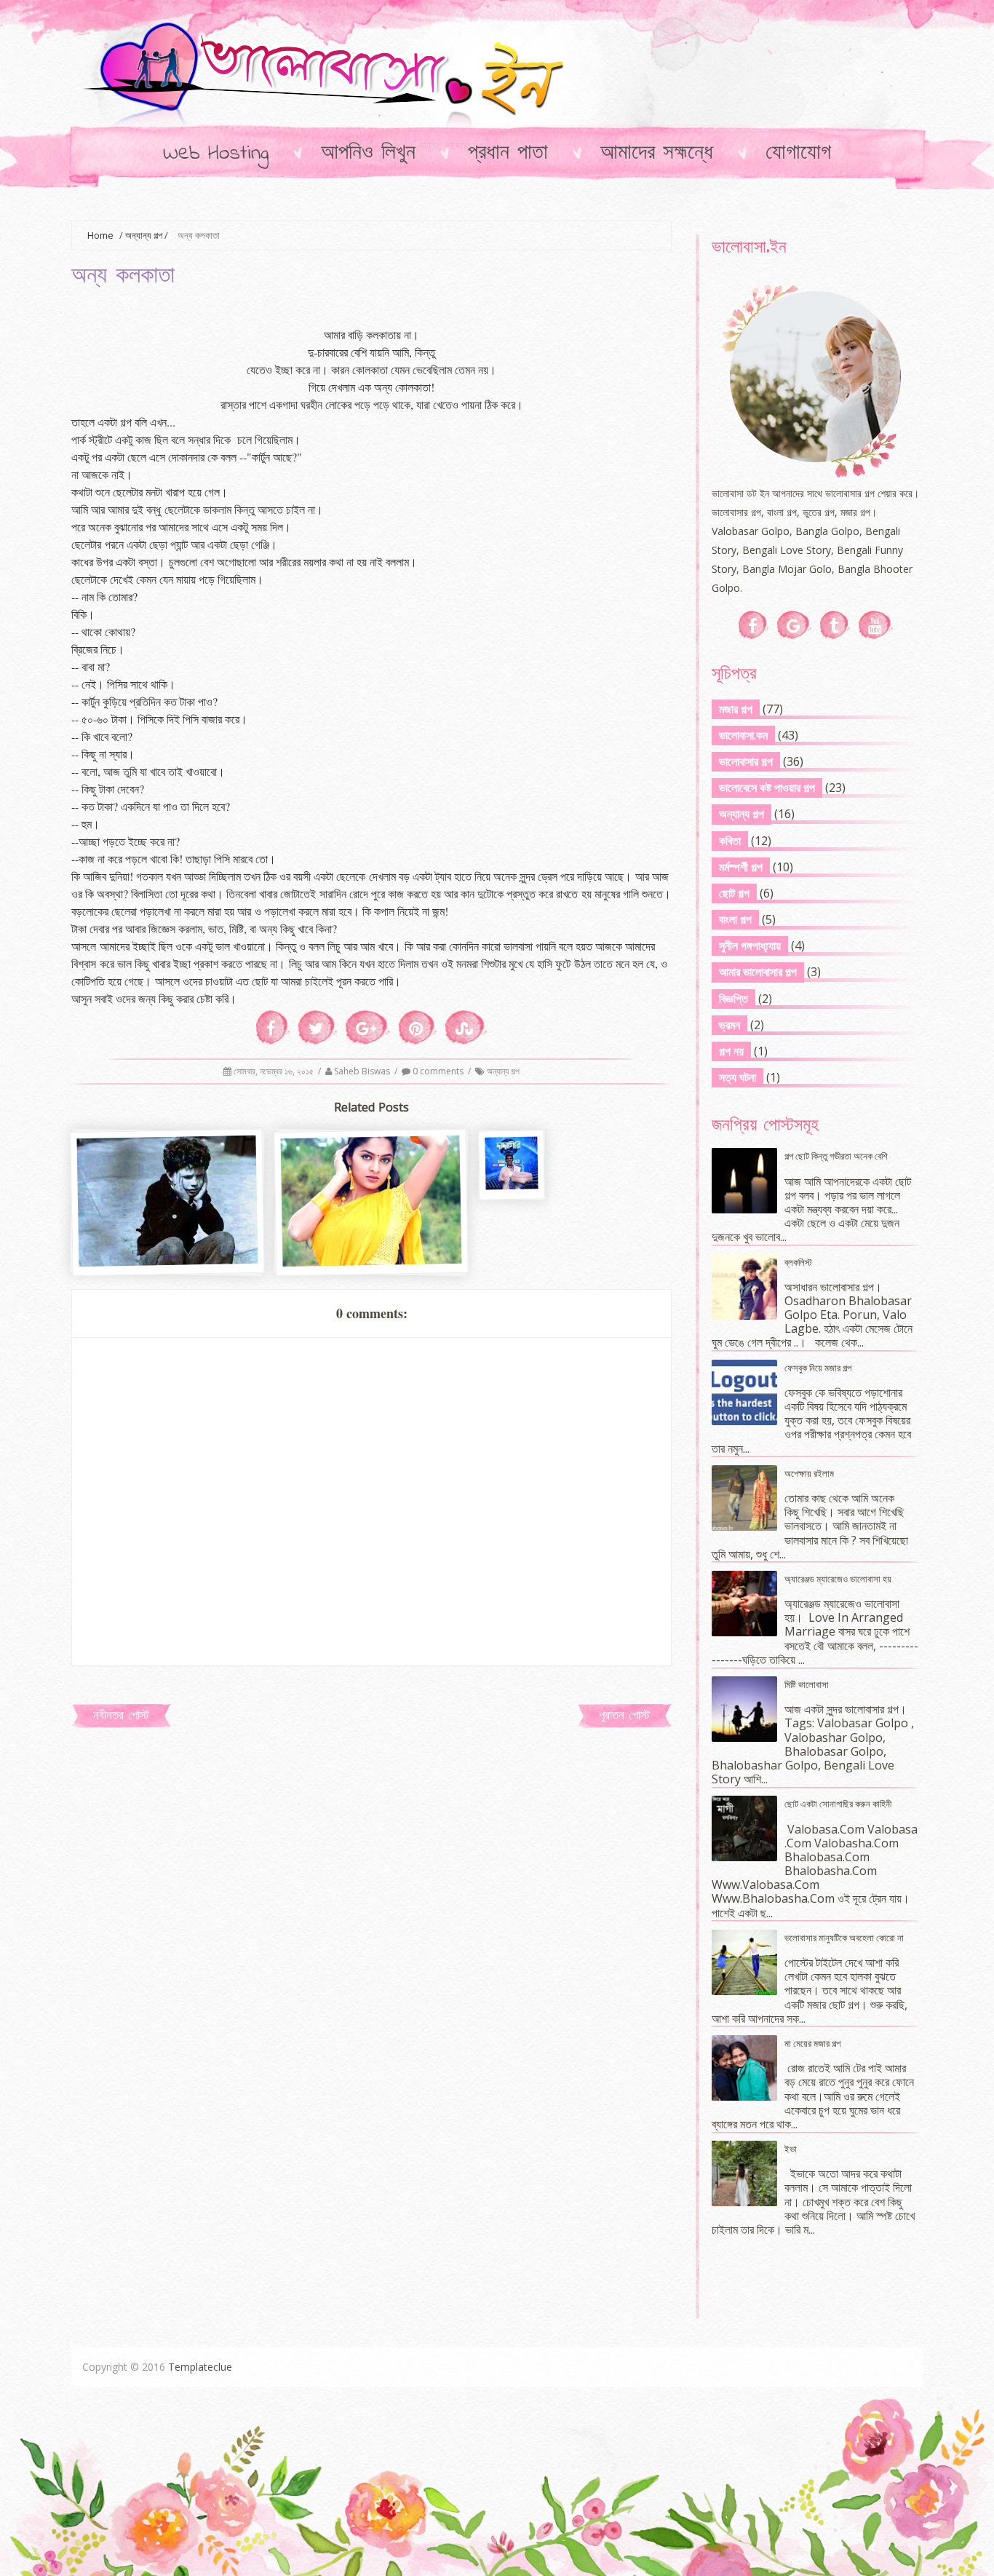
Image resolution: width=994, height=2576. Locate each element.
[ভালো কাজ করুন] (168, 1260)
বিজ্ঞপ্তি (733, 999)
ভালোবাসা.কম (743, 735)
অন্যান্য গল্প (144, 235)
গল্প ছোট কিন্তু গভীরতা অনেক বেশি (836, 1156)
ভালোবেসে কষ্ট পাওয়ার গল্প (767, 788)
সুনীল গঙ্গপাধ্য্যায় (750, 946)
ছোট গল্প (734, 893)
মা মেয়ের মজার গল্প (812, 2043)
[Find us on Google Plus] (794, 625)
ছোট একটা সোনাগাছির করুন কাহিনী (838, 1804)
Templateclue (200, 2367)
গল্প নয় (731, 1051)
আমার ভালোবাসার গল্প (758, 972)
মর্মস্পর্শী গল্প (741, 867)
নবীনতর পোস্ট (121, 1716)
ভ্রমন (729, 1025)
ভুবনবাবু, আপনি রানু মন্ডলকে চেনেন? (513, 1280)
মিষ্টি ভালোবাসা (807, 1684)
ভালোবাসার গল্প (746, 761)
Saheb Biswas (363, 1071)
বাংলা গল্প (735, 919)
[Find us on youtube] (876, 625)
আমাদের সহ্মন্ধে (657, 154)
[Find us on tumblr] (835, 625)
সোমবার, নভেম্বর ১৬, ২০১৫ (275, 1071)
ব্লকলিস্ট (798, 1262)
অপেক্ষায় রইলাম (809, 1473)
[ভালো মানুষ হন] (372, 1260)
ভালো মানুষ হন (372, 1235)
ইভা (791, 2149)
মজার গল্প (736, 709)
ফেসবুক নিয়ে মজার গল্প (818, 1368)
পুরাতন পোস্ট (624, 1716)
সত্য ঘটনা (737, 1077)
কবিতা (730, 841)
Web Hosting (216, 154)
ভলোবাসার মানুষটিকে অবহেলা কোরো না (844, 1938)
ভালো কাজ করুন (168, 1235)
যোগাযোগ (798, 154)
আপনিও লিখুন (368, 154)
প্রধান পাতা (508, 154)
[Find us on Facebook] (754, 625)
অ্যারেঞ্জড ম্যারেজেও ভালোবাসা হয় (838, 1579)
